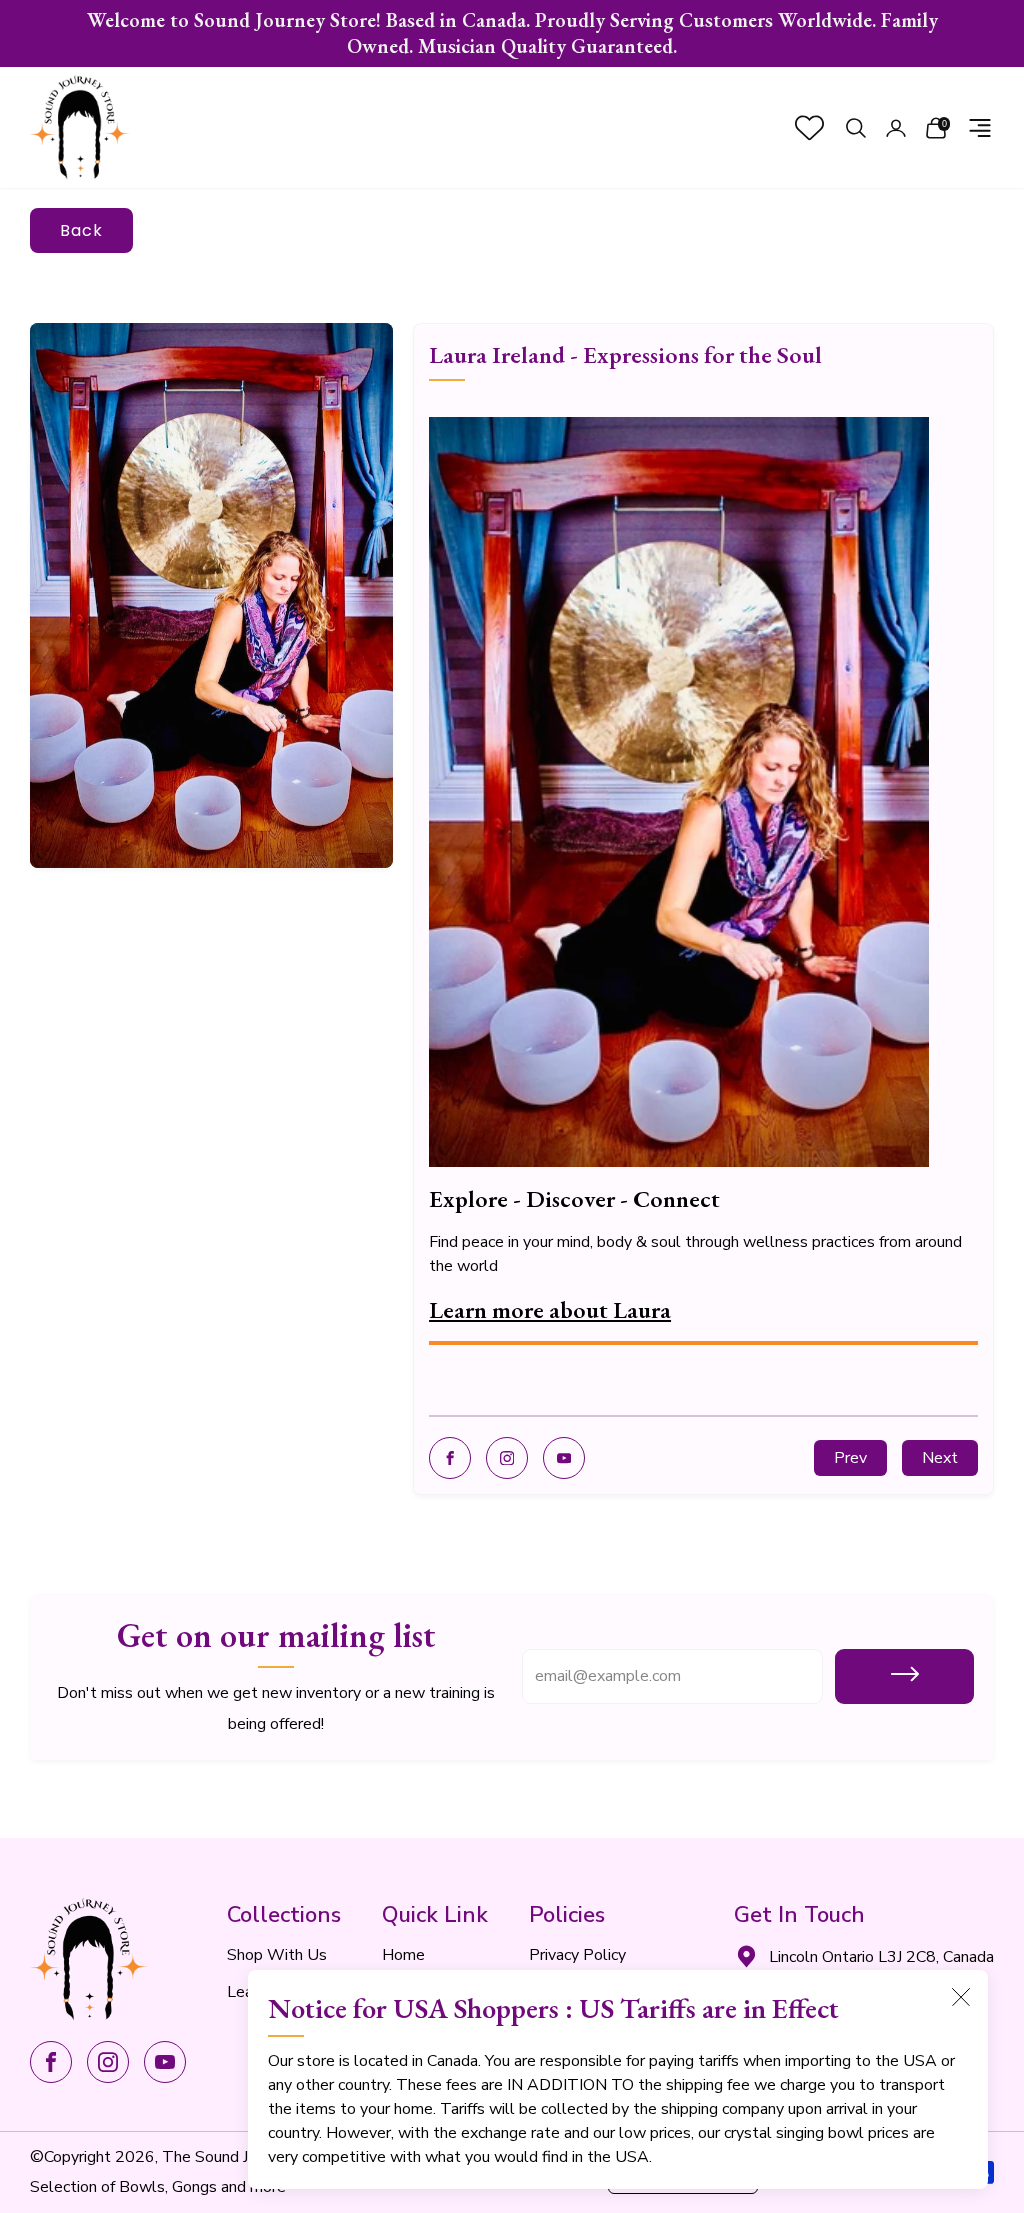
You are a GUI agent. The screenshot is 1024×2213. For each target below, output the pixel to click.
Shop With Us (277, 1955)
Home (403, 1955)
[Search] (856, 128)
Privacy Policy (577, 1955)
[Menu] (980, 128)
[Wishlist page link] (809, 127)
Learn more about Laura (550, 1309)
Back (81, 230)
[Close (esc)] (961, 1997)
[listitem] (512, 33)
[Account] (896, 128)
